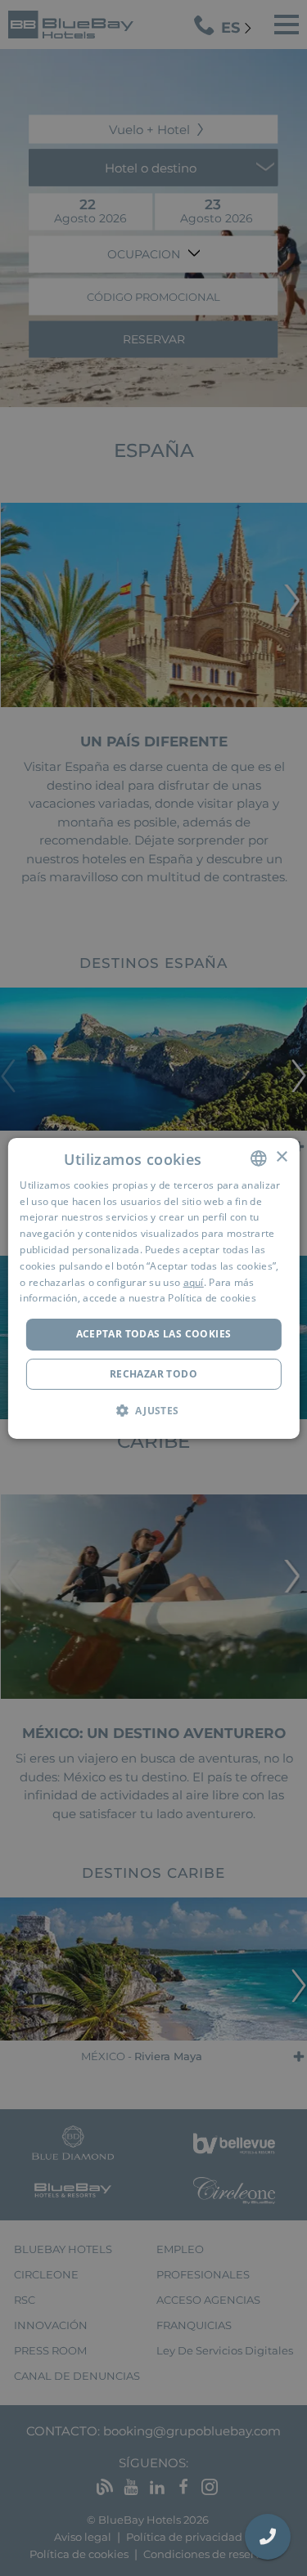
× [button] (281, 1157)
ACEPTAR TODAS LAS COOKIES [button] (154, 1334)
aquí (194, 1282)
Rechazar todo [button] (153, 1374)
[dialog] (153, 1288)
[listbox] (259, 1158)
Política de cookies (212, 1298)
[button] (153, 1410)
